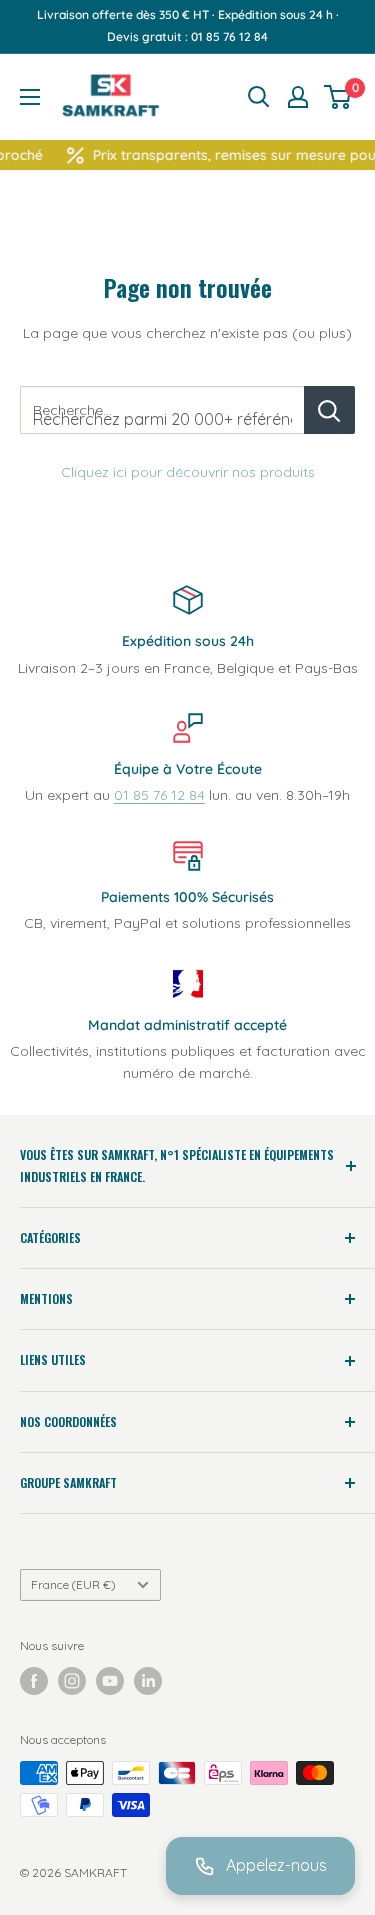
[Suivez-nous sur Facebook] (34, 1681)
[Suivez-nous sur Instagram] (72, 1681)
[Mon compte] (298, 97)
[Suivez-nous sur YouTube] (110, 1681)
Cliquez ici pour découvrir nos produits (188, 472)
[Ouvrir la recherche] (259, 97)
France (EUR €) (73, 1584)
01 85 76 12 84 (159, 795)
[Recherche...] (329, 410)
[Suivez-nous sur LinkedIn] (148, 1681)
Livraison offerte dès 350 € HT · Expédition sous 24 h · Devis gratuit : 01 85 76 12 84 (188, 25)
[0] (338, 97)
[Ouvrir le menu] (30, 97)
